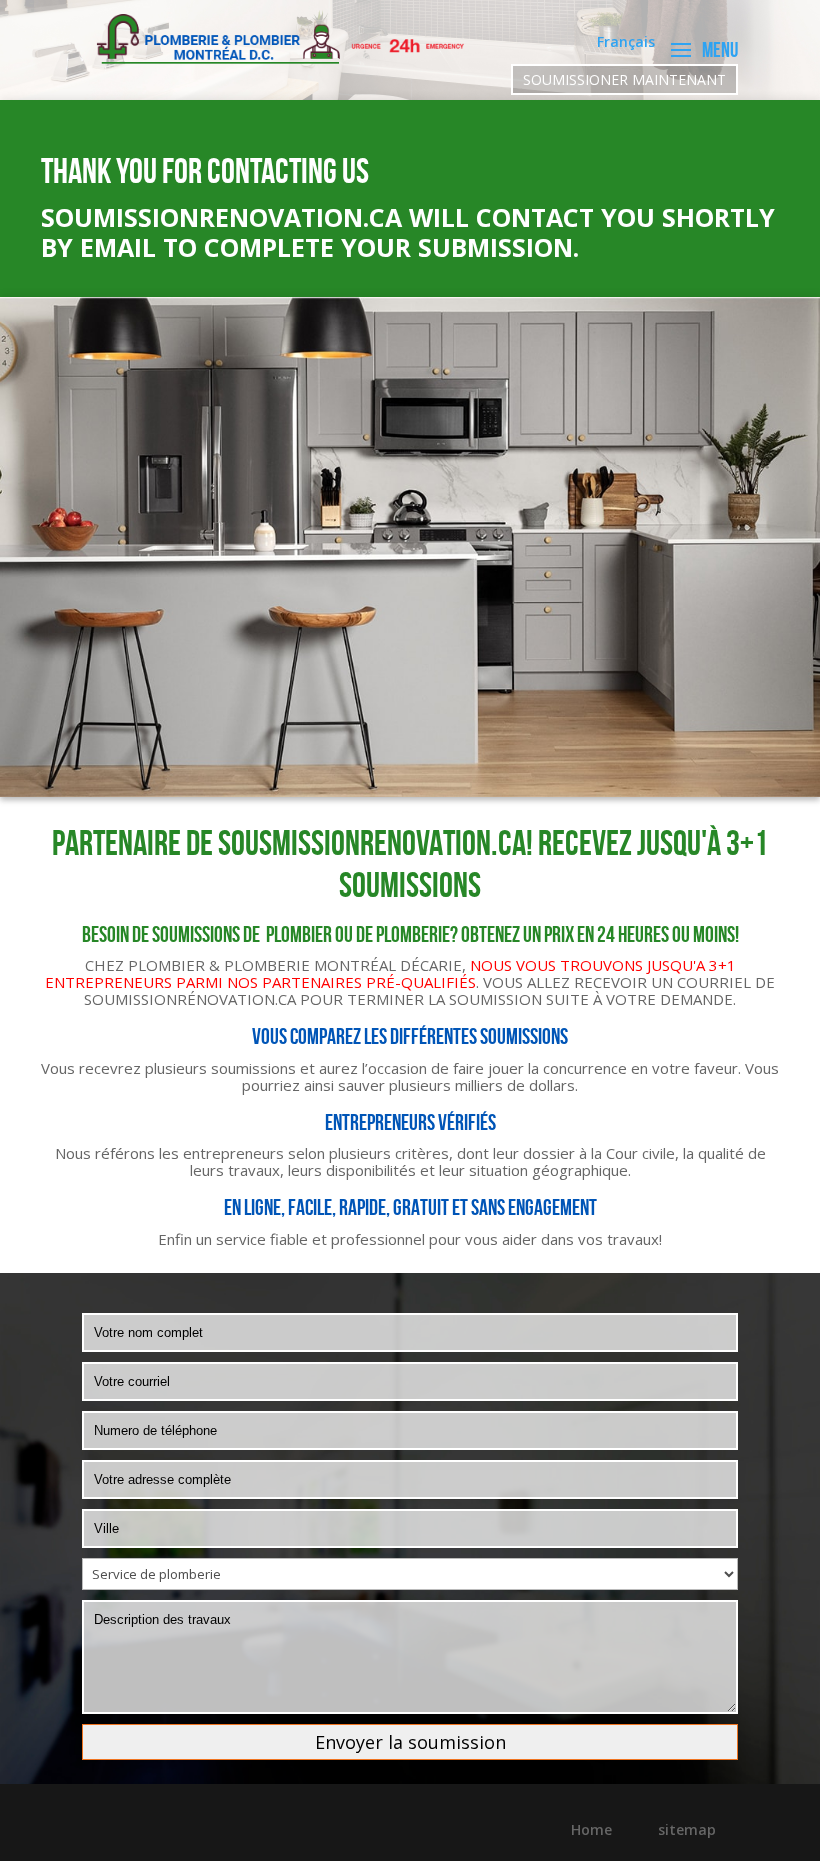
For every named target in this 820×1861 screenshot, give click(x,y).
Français (626, 43)
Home (591, 1829)
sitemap (687, 1829)
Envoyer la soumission (410, 1742)
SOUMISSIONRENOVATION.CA (221, 217)
